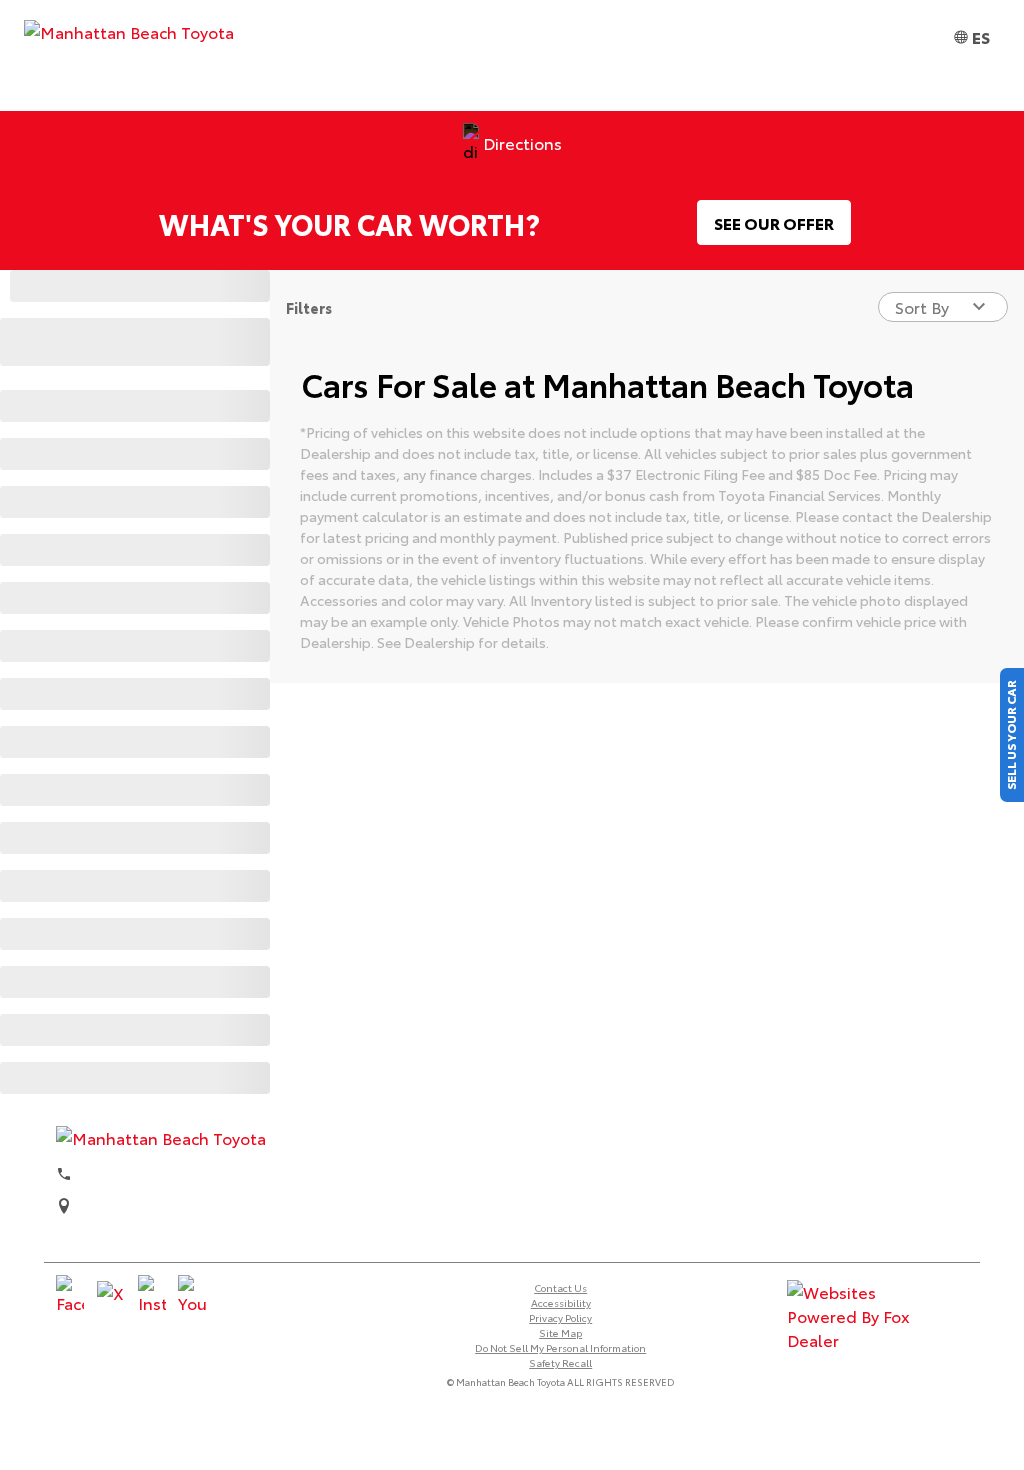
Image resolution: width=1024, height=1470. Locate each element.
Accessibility (561, 1302)
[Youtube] (192, 1295)
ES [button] (981, 36)
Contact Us (560, 1287)
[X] (111, 1295)
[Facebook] (70, 1295)
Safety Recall (560, 1362)
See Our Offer (774, 222)
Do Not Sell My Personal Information (560, 1347)
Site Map (560, 1332)
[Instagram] (152, 1295)
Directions (522, 142)
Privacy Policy (560, 1317)
